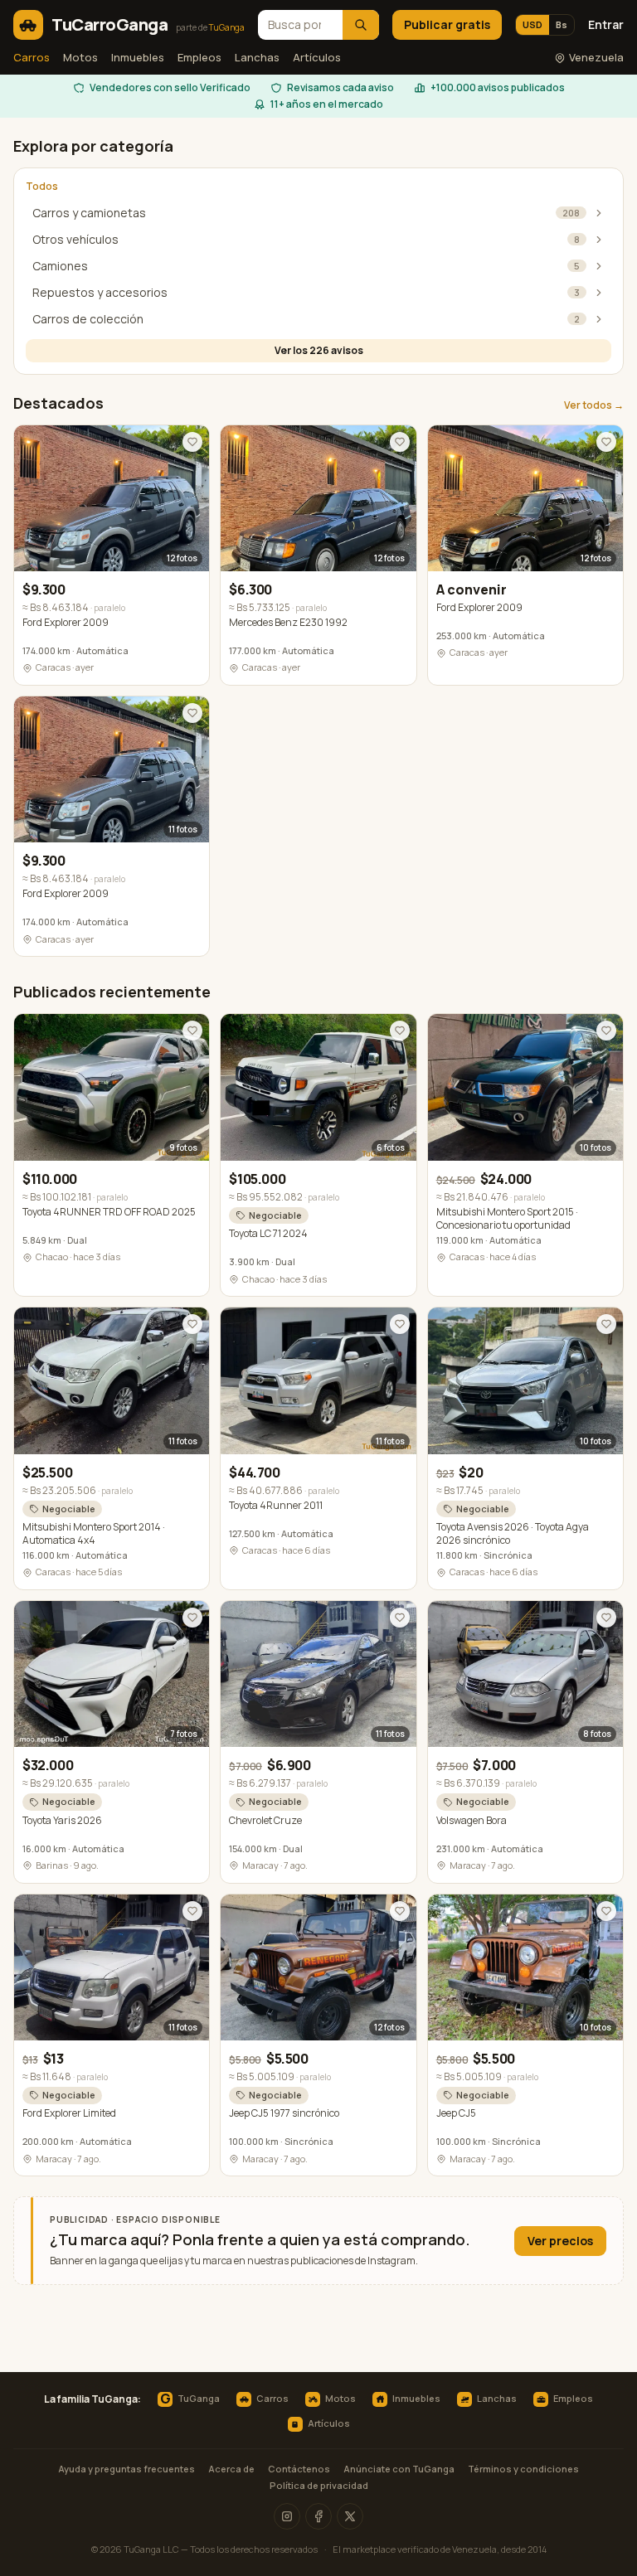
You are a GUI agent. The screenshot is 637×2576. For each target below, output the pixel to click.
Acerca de (231, 2469)
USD (532, 24)
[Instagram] (287, 2516)
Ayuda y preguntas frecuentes (126, 2469)
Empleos (199, 57)
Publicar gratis (447, 24)
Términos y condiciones (523, 2469)
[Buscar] (361, 25)
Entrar (606, 24)
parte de (210, 27)
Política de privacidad (319, 2485)
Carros (32, 57)
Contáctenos (299, 2469)
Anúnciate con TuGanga (399, 2469)
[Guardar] (192, 442)
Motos (80, 57)
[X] (350, 2516)
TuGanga (190, 2399)
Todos (42, 187)
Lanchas (257, 57)
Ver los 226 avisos (319, 350)
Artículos (317, 57)
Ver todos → (594, 405)
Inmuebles (138, 57)
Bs (562, 24)
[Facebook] (318, 2516)
